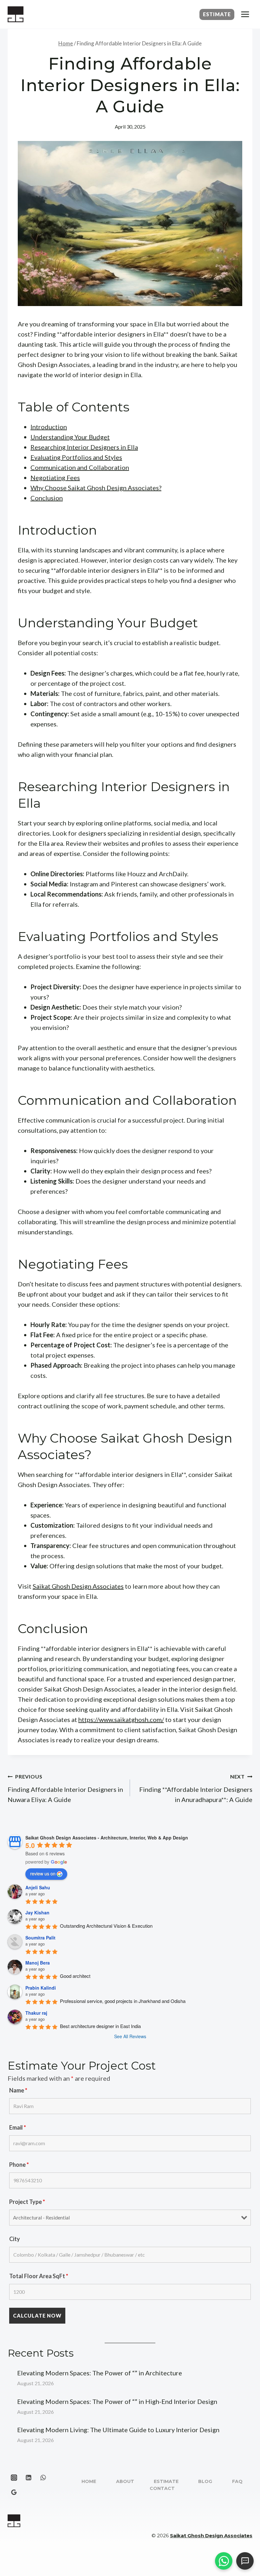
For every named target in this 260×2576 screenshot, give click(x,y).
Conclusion (47, 498)
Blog (205, 2481)
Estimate (217, 14)
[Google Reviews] (14, 2492)
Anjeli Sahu (38, 1887)
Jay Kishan (37, 1912)
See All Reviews (130, 2036)
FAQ (237, 2481)
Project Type (27, 2202)
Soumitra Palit (40, 1938)
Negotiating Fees (55, 477)
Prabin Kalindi (41, 1988)
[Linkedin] (29, 2478)
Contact (162, 2488)
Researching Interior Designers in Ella (84, 447)
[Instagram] (14, 2478)
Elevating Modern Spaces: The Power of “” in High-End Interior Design (117, 2401)
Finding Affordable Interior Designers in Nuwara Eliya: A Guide (65, 1788)
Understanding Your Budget (70, 437)
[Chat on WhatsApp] (224, 2561)
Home (89, 2481)
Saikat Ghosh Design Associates (78, 1586)
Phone (19, 2165)
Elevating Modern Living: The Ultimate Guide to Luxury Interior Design (118, 2430)
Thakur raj (36, 2013)
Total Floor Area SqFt (39, 2276)
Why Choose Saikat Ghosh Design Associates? (96, 488)
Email (18, 2127)
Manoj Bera (38, 1963)
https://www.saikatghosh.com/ (121, 1719)
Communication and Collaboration (80, 467)
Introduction (49, 427)
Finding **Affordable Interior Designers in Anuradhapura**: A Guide (196, 1788)
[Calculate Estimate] (245, 2561)
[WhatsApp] (43, 2478)
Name (18, 2090)
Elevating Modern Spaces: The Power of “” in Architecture (100, 2373)
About (125, 2481)
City (15, 2239)
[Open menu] (245, 14)
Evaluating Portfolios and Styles (76, 457)
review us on (43, 1873)
